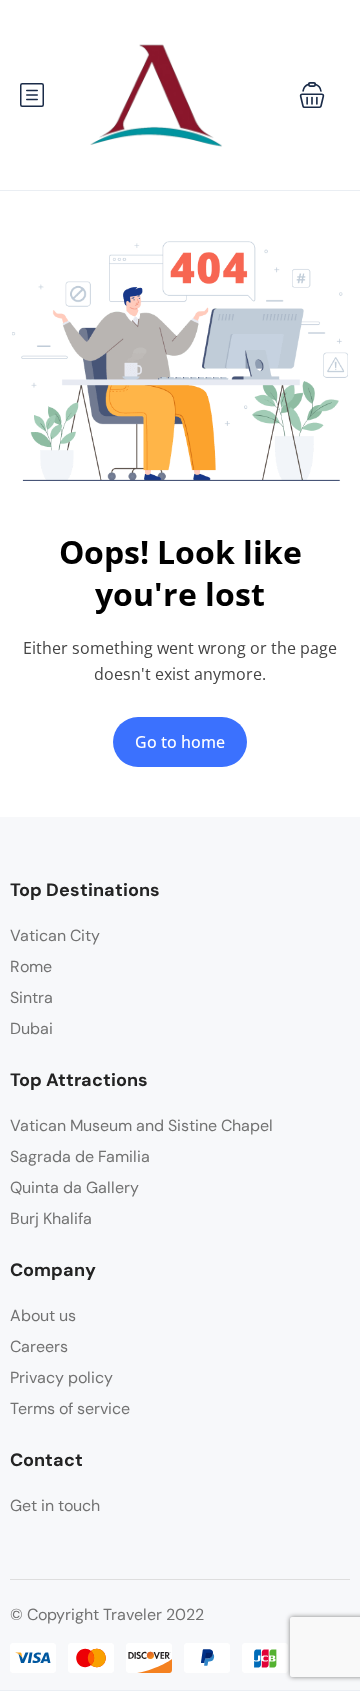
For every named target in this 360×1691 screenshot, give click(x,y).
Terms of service (70, 1408)
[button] (312, 95)
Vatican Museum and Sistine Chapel (141, 1125)
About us (43, 1315)
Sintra (31, 997)
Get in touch (55, 1505)
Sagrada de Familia (80, 1156)
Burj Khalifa (51, 1218)
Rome (31, 966)
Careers (39, 1346)
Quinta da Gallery (74, 1187)
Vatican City (55, 935)
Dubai (31, 1028)
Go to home (180, 742)
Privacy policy (61, 1377)
